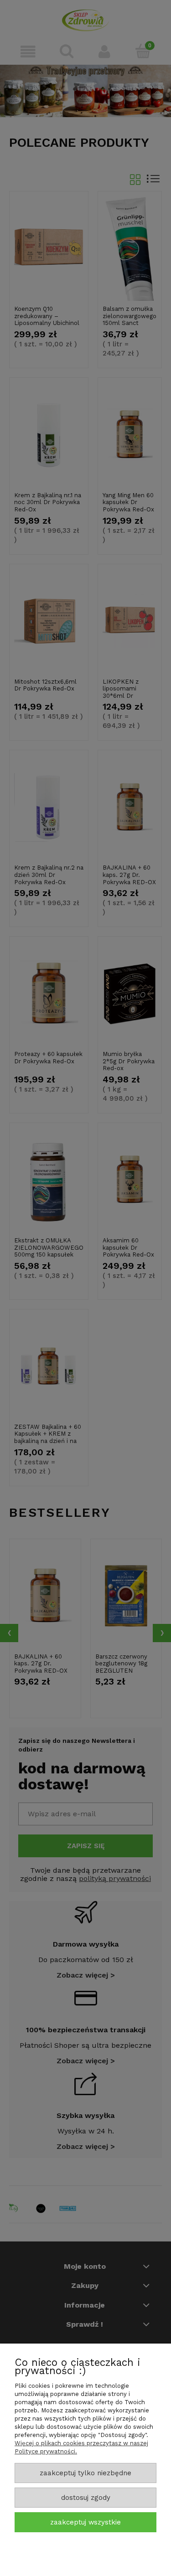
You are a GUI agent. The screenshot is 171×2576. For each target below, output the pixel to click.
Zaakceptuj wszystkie (85, 2522)
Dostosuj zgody (86, 2498)
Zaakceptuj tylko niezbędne (85, 2473)
